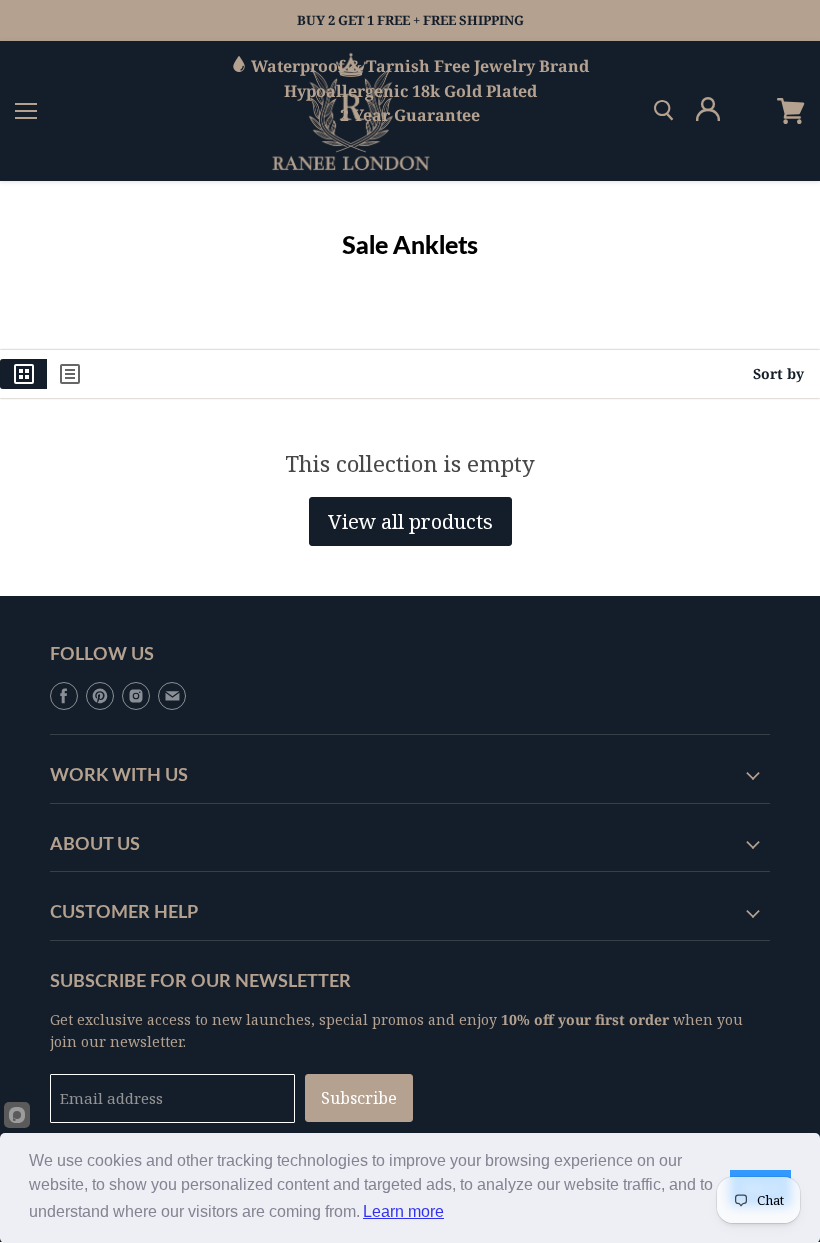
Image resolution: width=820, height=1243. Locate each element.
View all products (410, 521)
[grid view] (23, 374)
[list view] (70, 374)
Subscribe (359, 1098)
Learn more (403, 1211)
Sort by (778, 374)
